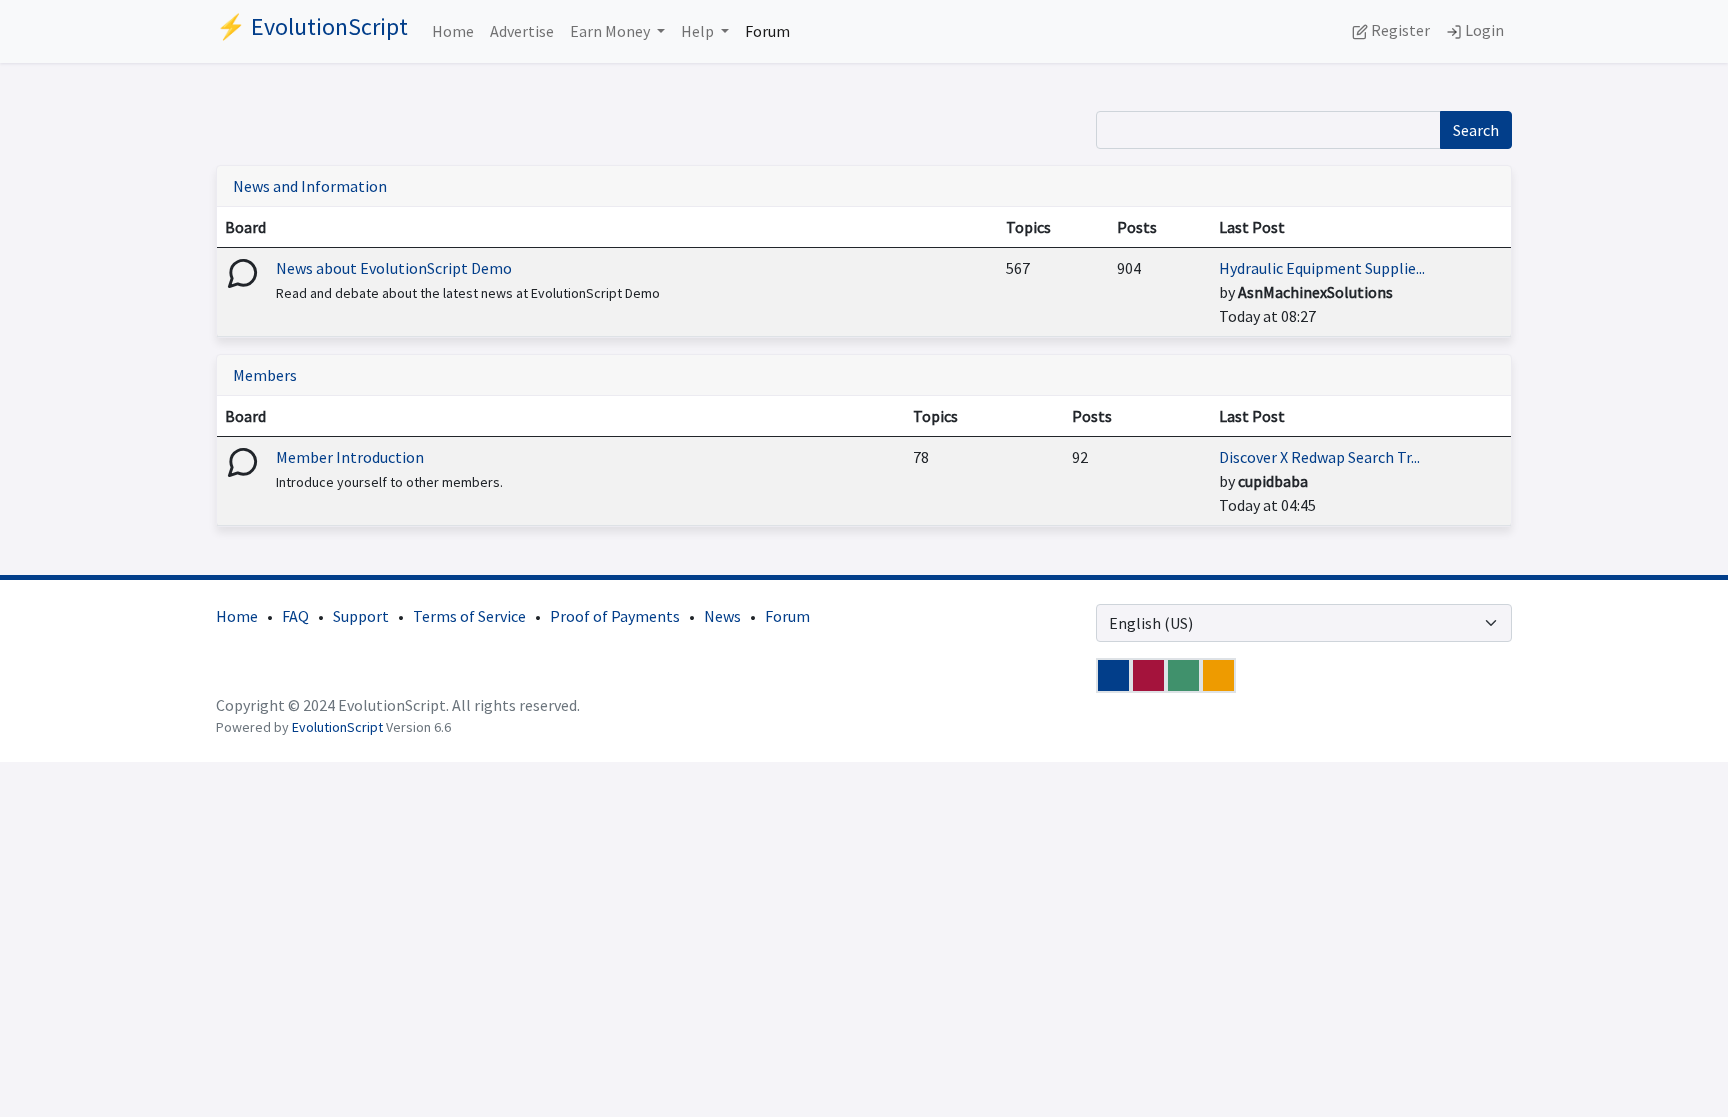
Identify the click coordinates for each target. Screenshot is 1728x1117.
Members (265, 375)
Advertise (522, 31)
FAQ (295, 616)
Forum (767, 31)
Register (1399, 30)
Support (361, 616)
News (722, 616)
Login (1483, 30)
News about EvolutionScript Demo (394, 268)
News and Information (310, 186)
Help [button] (699, 31)
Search (1476, 130)
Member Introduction (350, 457)
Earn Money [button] (611, 31)
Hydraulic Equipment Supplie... (1322, 268)
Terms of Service (469, 616)
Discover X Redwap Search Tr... (1319, 457)
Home (453, 31)
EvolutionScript (337, 727)
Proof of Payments (615, 616)
